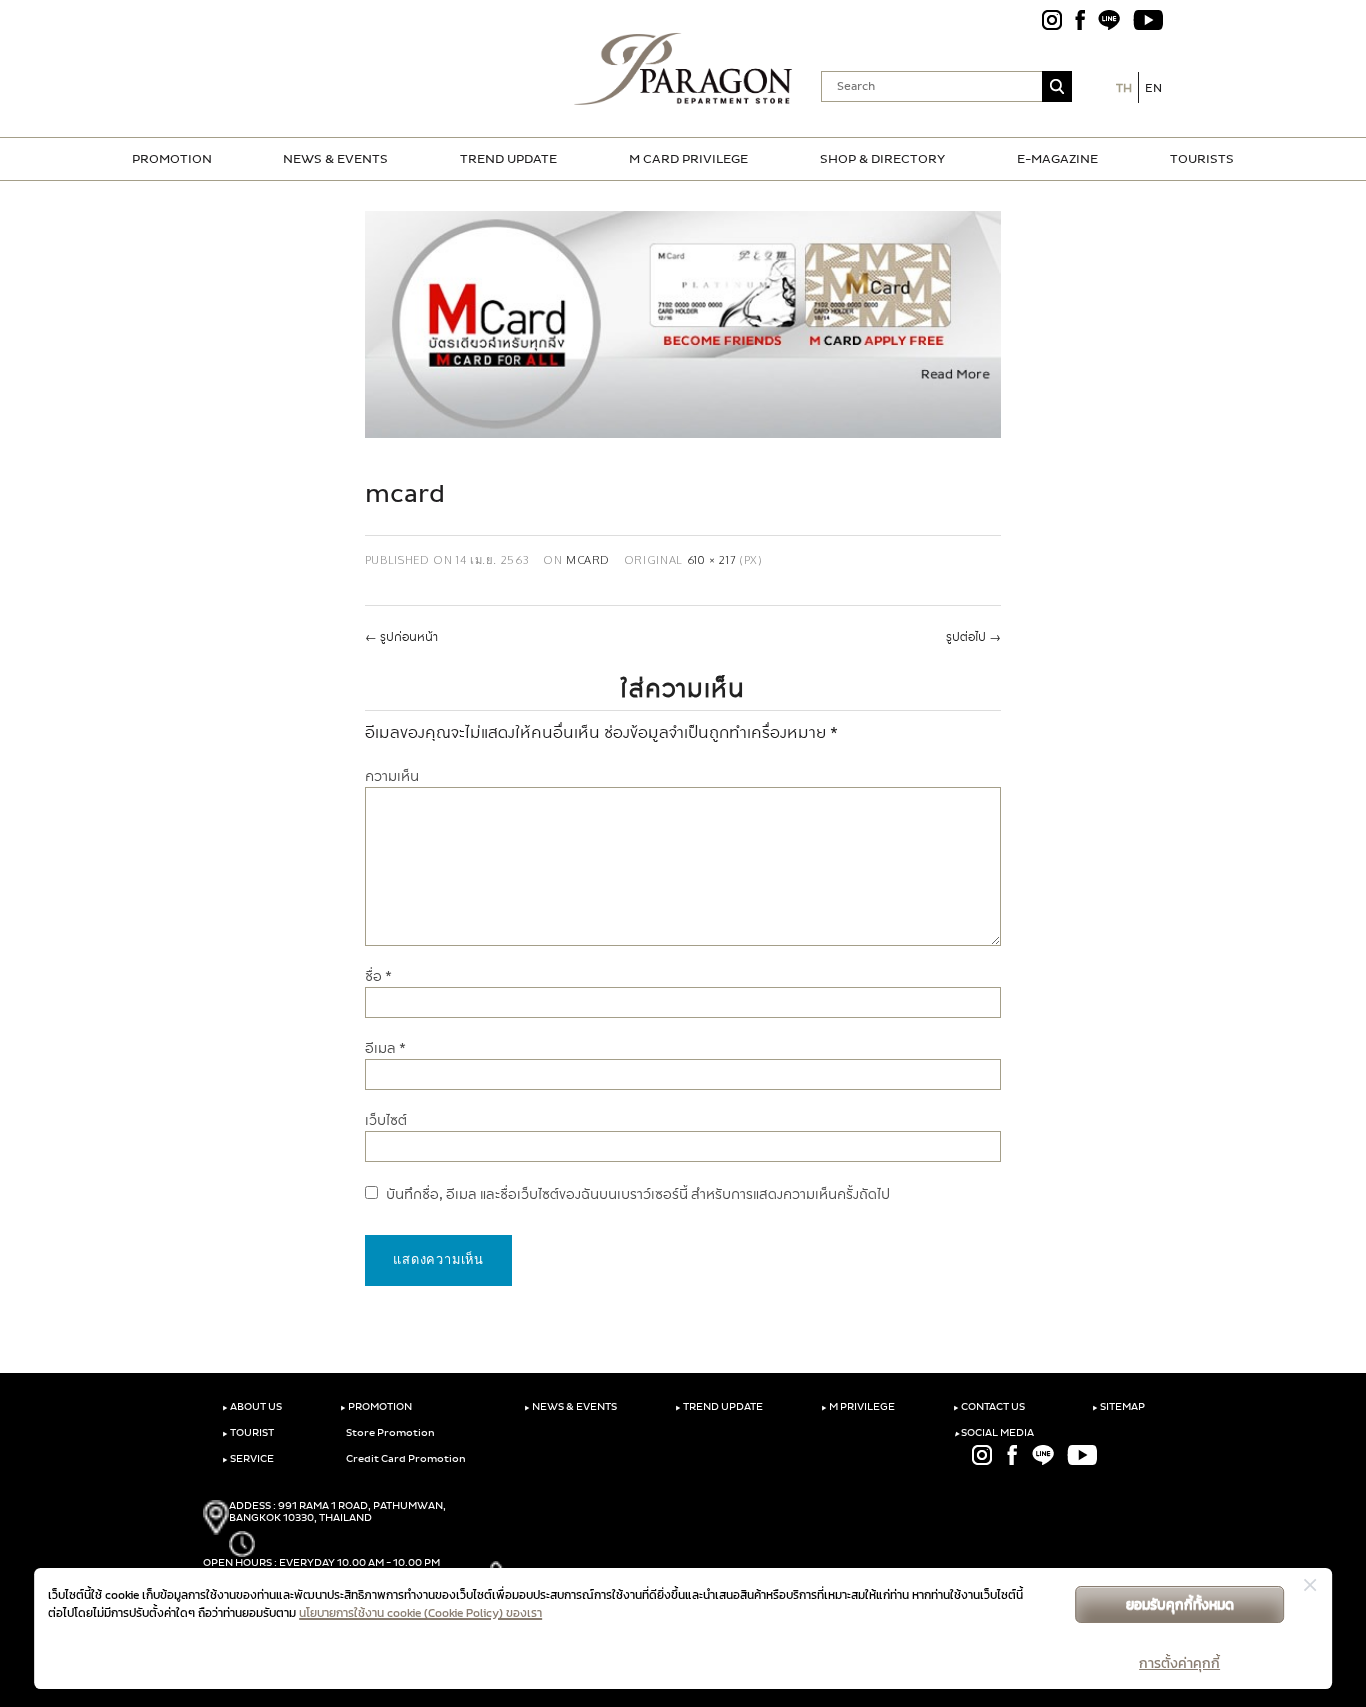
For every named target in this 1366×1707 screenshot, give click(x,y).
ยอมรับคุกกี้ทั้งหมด (1180, 1604)
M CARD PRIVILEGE (688, 159)
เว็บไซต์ (386, 1120)
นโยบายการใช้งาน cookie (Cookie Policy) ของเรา (420, 1613)
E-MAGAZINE (1057, 159)
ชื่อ (378, 976)
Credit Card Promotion (405, 1459)
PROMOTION (172, 159)
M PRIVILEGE (858, 1407)
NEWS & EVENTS (335, 159)
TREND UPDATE (508, 159)
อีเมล (385, 1048)
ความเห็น (392, 776)
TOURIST (248, 1433)
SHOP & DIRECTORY (882, 159)
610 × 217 (712, 559)
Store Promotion (389, 1433)
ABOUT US (252, 1407)
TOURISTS (1202, 159)
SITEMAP (1118, 1407)
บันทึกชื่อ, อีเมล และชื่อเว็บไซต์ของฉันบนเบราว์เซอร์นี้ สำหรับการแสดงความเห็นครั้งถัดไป (638, 1194)
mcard (588, 559)
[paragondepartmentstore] (683, 69)
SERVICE (248, 1459)
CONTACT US (989, 1407)
